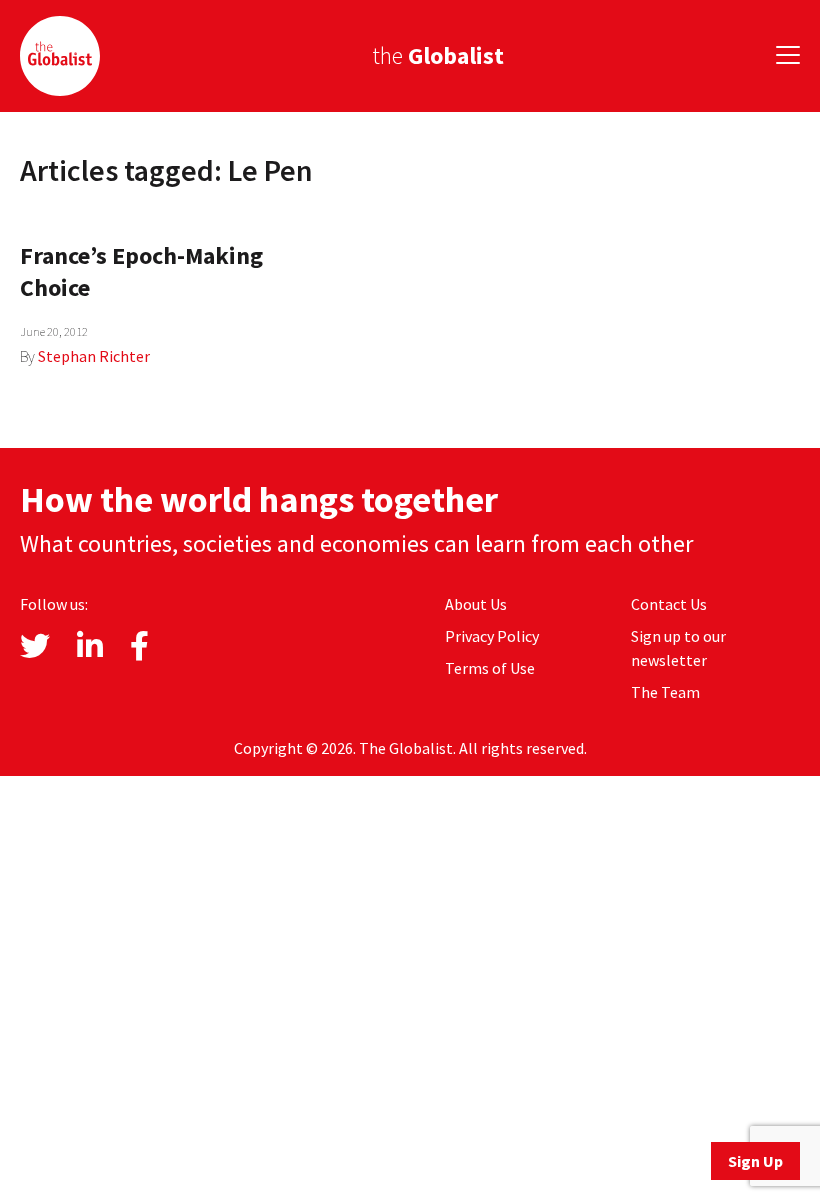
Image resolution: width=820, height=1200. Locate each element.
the (438, 55)
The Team (665, 692)
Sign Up (755, 1161)
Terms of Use (490, 668)
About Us (476, 604)
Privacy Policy (492, 636)
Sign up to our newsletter (678, 648)
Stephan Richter (94, 356)
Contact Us (669, 604)
